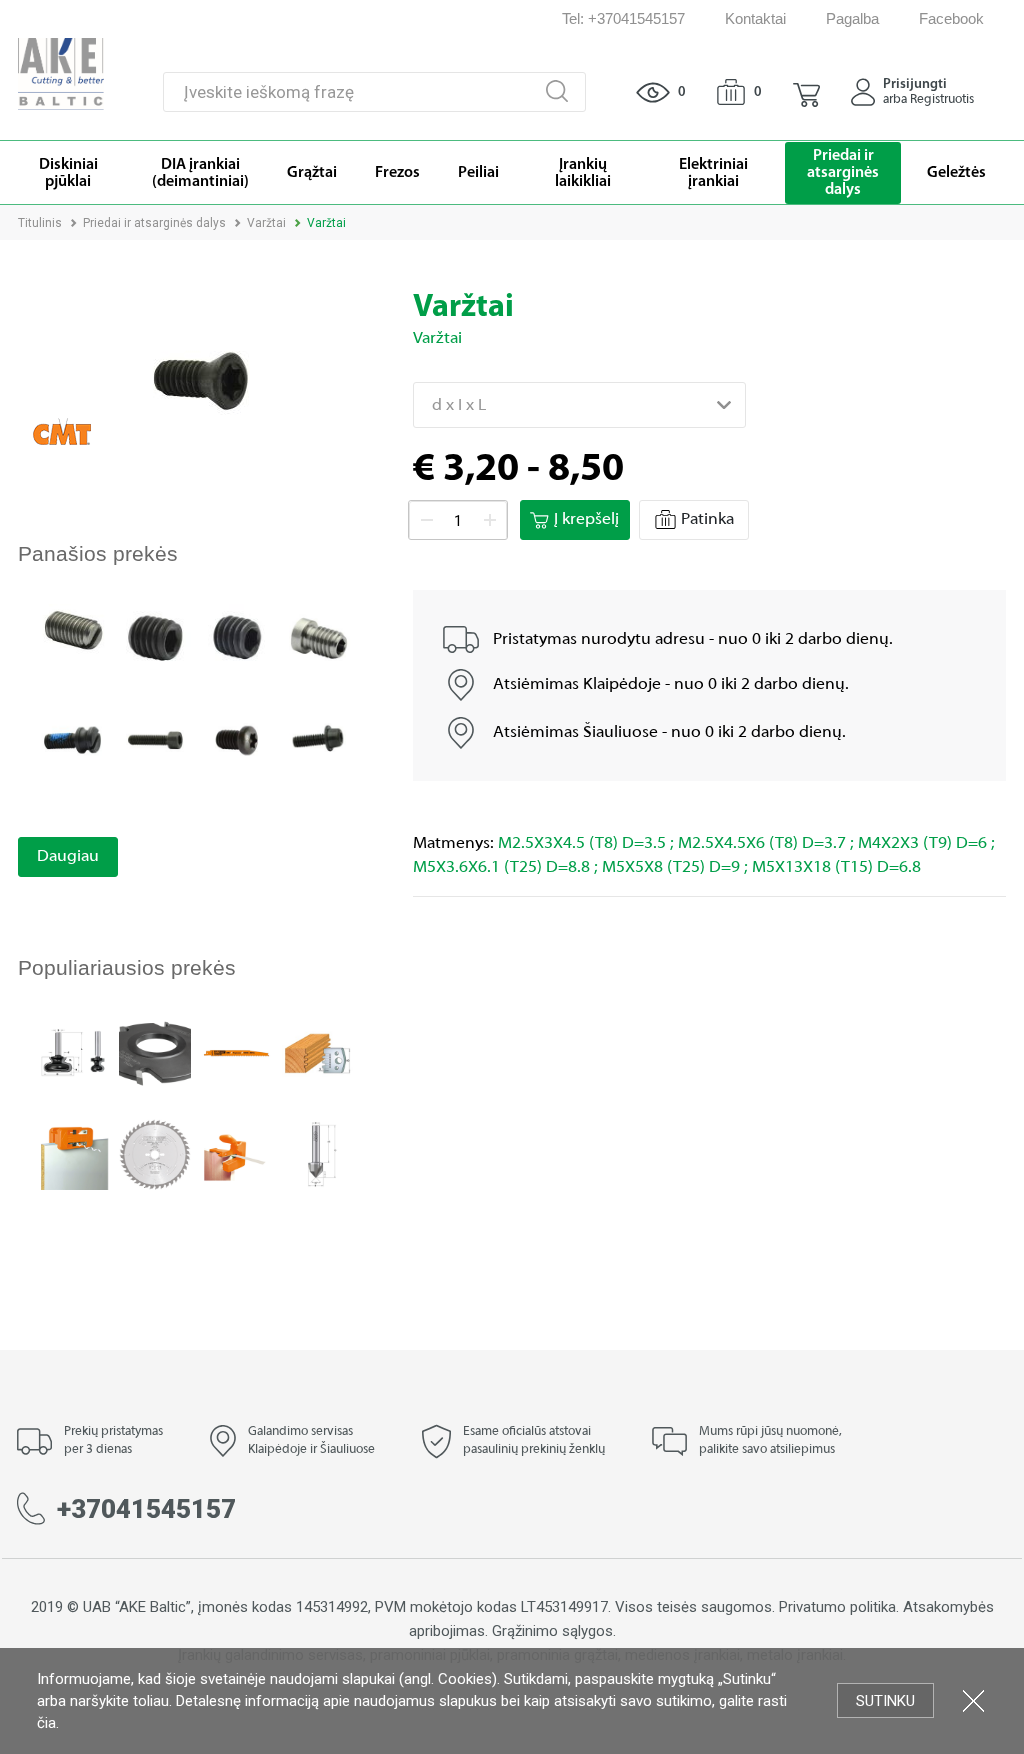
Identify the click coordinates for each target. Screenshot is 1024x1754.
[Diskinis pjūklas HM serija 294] (154, 1153)
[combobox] (579, 405)
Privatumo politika (837, 1607)
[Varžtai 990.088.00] (73, 739)
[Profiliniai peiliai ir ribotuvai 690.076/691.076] (317, 1051)
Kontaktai (755, 18)
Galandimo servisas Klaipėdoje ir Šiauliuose (311, 1441)
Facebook (951, 18)
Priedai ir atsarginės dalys (154, 223)
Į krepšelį (586, 520)
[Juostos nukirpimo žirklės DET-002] (236, 1153)
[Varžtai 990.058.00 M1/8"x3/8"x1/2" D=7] (317, 739)
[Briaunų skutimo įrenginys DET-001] (73, 1153)
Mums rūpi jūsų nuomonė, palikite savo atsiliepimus (770, 1441)
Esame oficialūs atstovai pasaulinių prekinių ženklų (534, 1441)
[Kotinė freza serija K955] (73, 1051)
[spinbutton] (458, 521)
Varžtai (266, 223)
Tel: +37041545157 (623, 18)
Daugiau (68, 857)
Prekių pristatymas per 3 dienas (113, 1441)
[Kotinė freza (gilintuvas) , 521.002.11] (317, 1153)
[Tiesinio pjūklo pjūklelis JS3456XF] (236, 1051)
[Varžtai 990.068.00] (317, 638)
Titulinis (40, 223)
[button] (806, 92)
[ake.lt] (61, 72)
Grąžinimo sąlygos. (554, 1631)
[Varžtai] (73, 630)
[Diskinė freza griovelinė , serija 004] (154, 1051)
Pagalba (852, 18)
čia (46, 1723)
